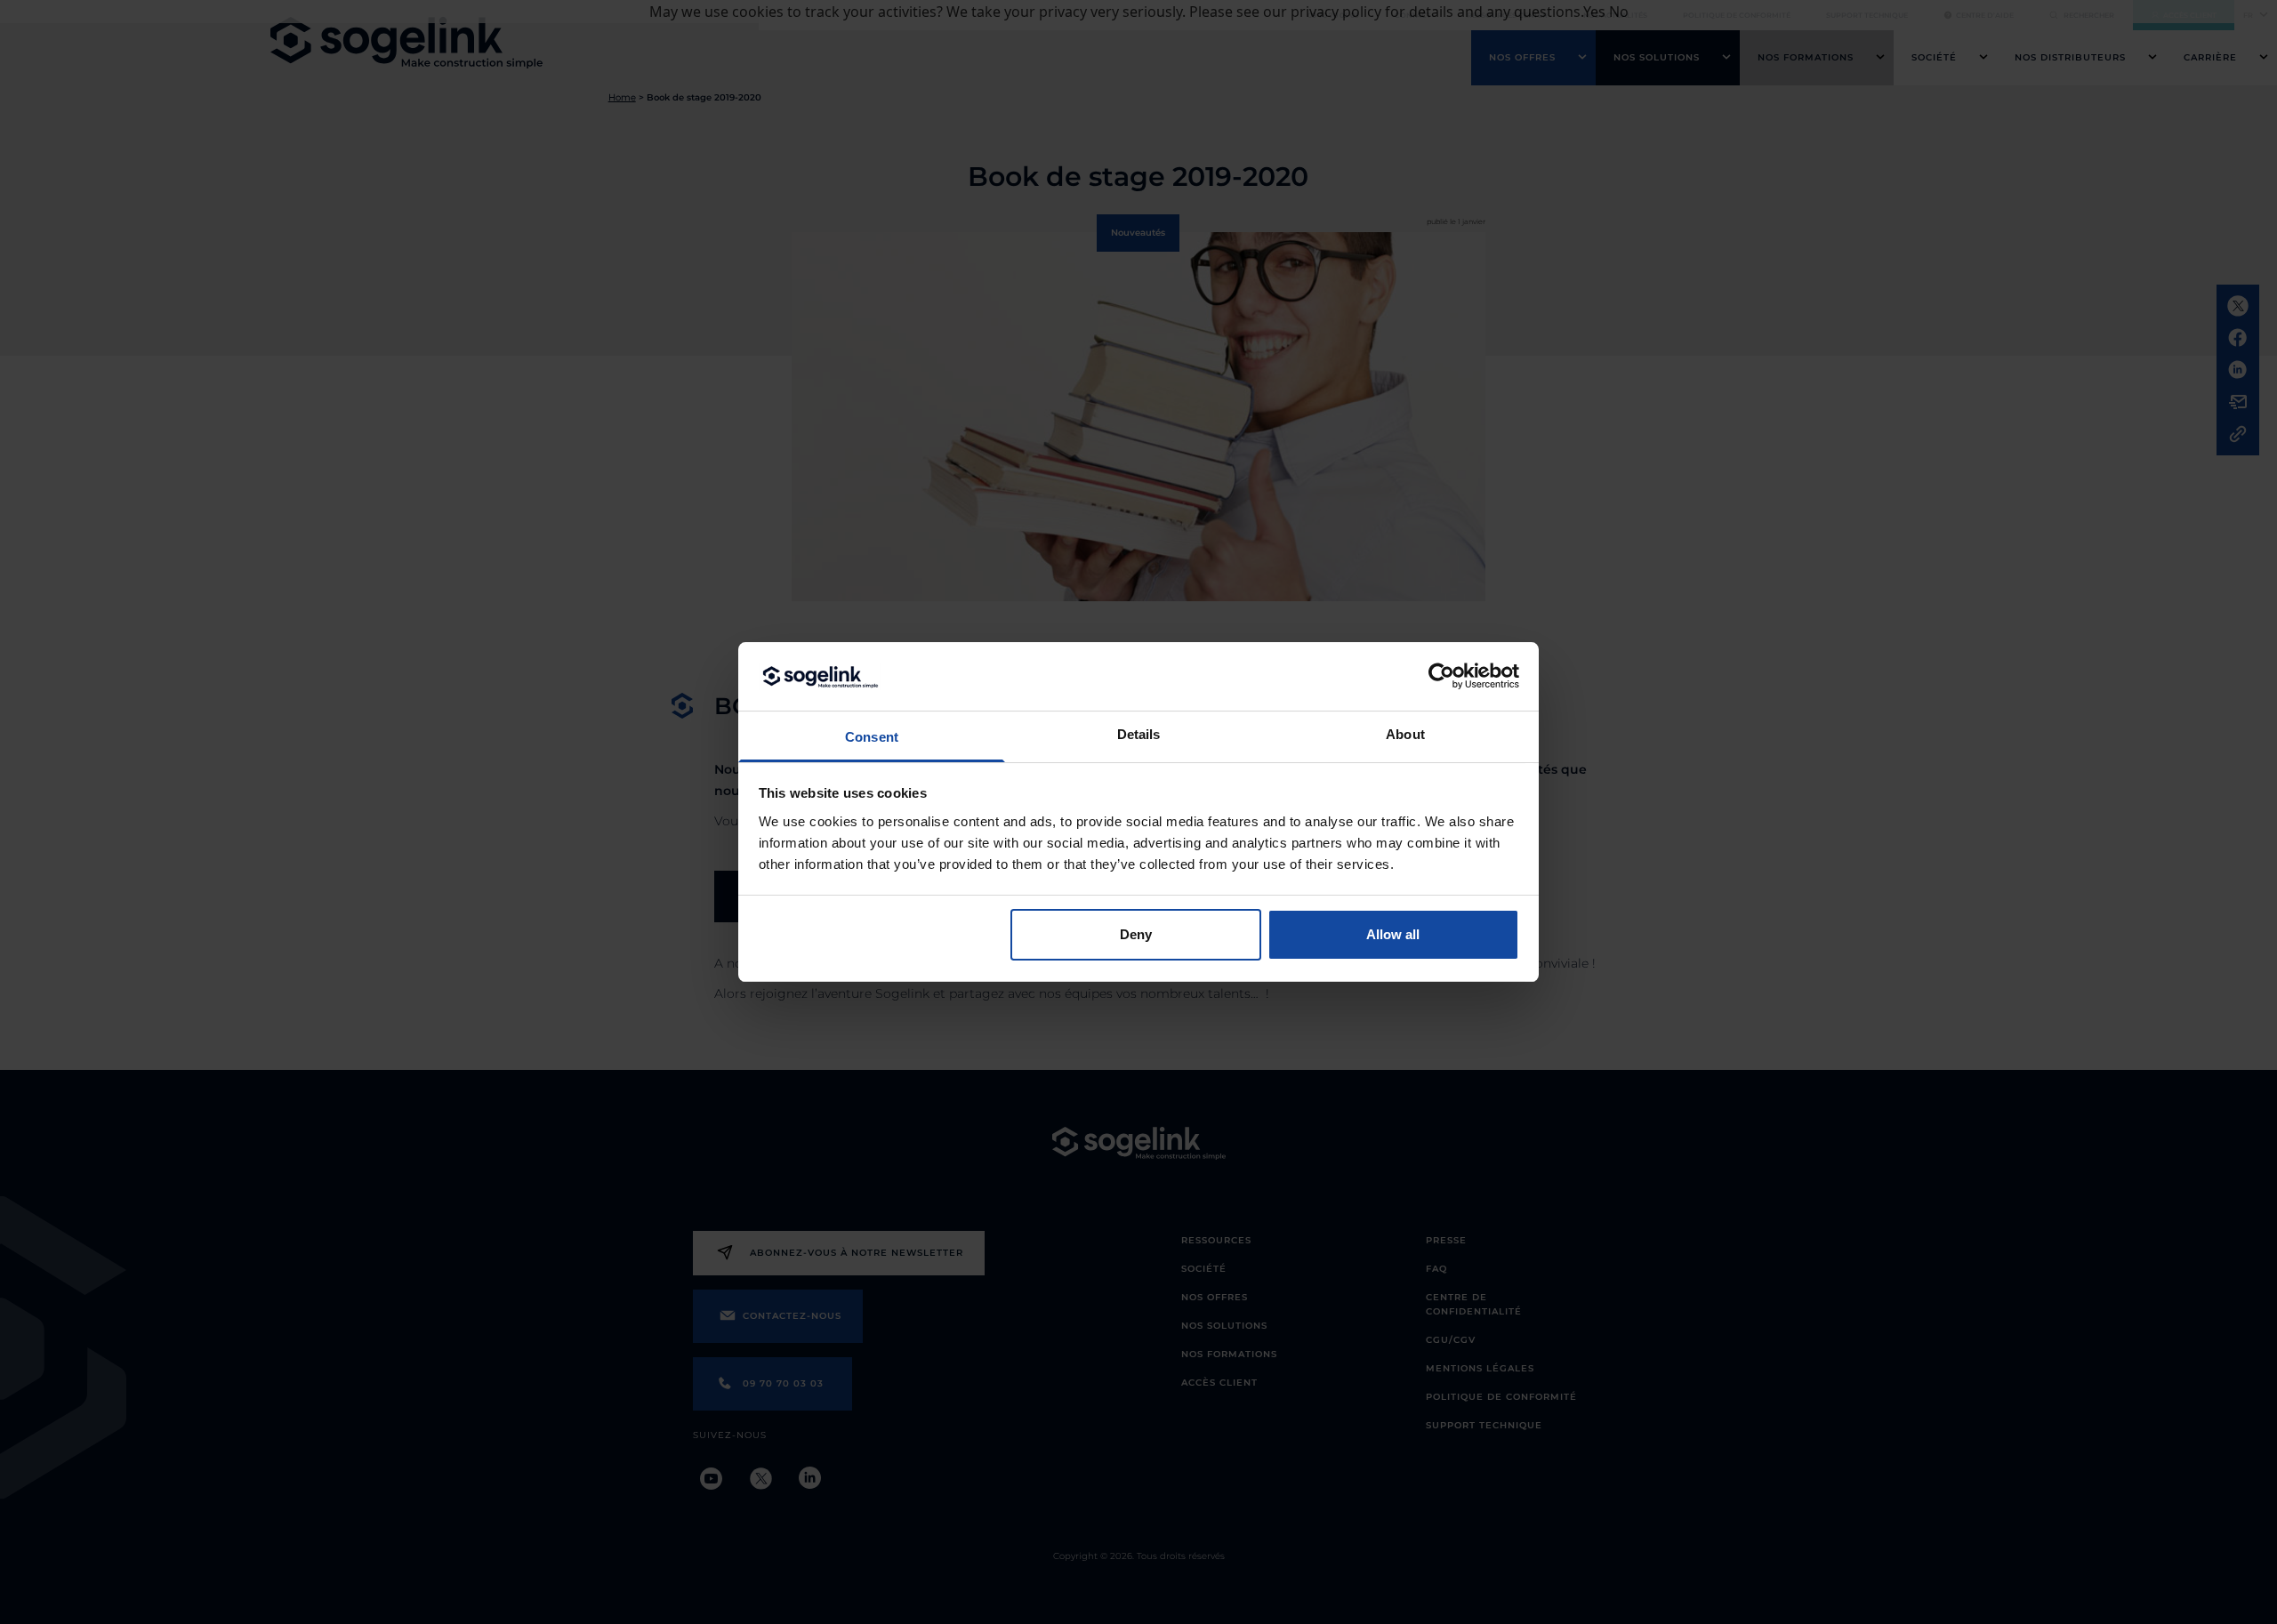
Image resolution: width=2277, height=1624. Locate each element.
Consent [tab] (872, 737)
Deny (1136, 934)
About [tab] (1405, 734)
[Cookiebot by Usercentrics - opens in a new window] (1441, 676)
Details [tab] (1139, 734)
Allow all (1393, 934)
